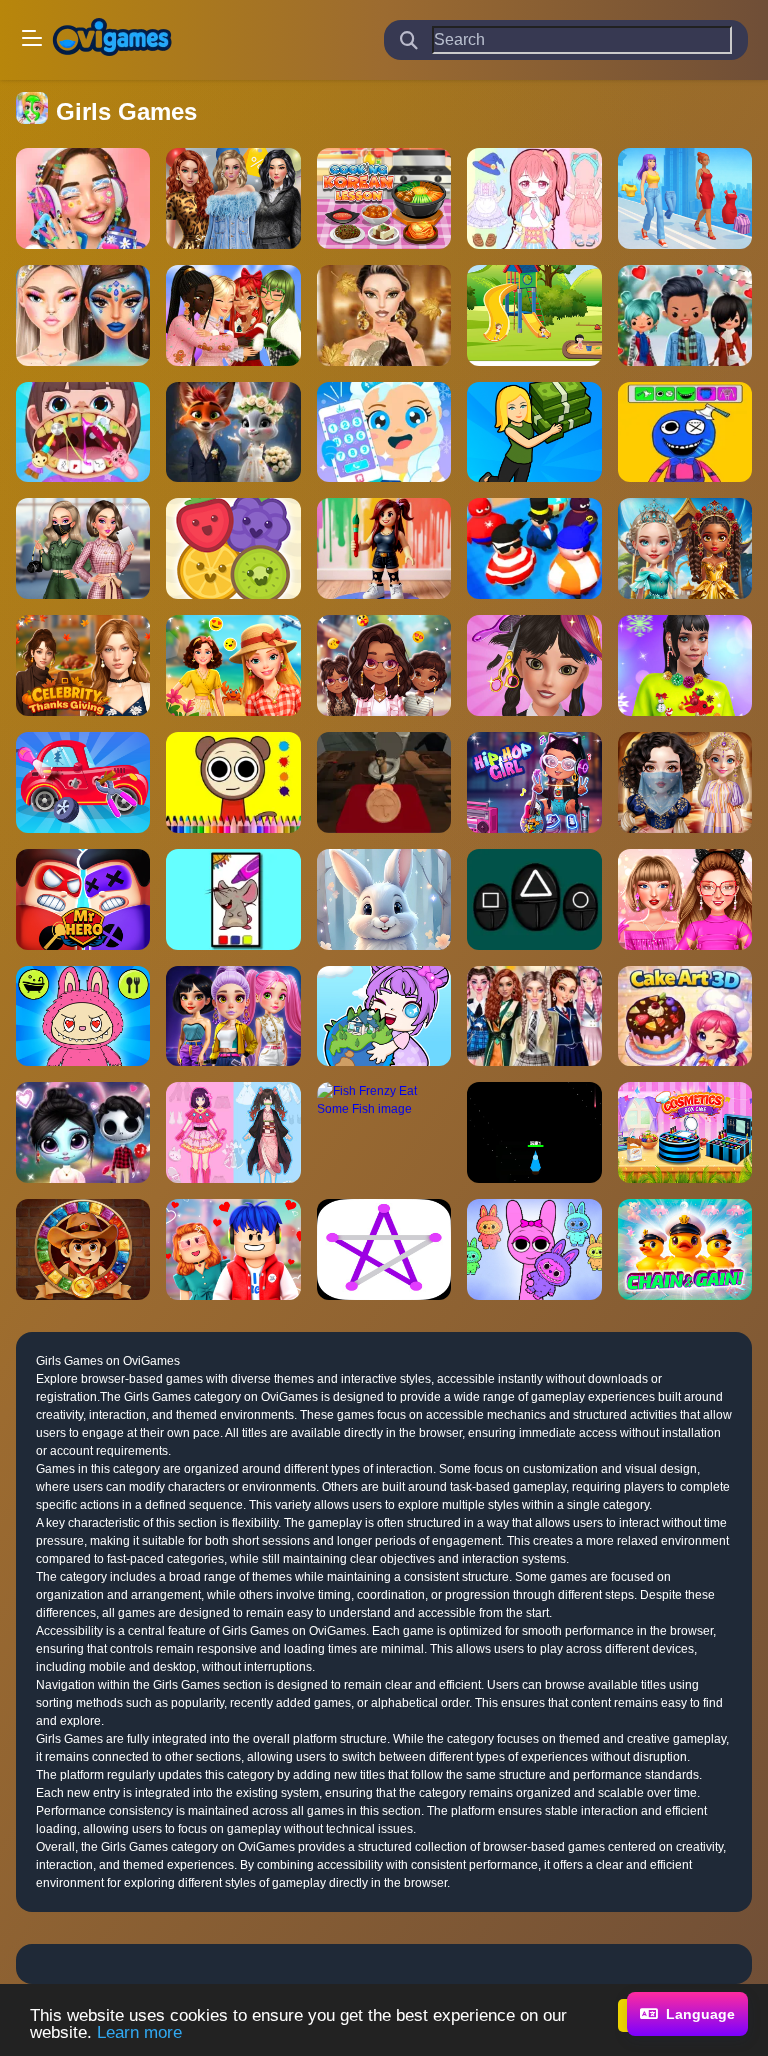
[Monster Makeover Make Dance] (685, 432)
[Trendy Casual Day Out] (384, 665)
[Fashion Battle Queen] (685, 198)
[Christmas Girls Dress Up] (233, 315)
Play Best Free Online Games (112, 40)
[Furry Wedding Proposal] (233, 432)
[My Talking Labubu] (83, 1016)
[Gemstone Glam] (685, 548)
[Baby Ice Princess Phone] (384, 432)
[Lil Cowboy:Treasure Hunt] (83, 1249)
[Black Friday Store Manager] (534, 432)
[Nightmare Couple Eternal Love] (83, 1132)
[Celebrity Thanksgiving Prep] (83, 665)
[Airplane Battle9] (534, 1132)
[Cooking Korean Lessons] (384, 198)
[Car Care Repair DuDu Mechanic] (83, 782)
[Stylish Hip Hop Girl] (534, 782)
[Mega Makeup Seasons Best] (83, 315)
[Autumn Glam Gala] (384, 315)
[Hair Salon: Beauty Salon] (534, 665)
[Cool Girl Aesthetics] (83, 198)
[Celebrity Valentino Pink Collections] (685, 899)
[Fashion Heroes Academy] (233, 1016)
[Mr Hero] (83, 899)
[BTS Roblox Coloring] (384, 548)
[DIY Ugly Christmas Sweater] (685, 665)
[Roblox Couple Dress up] (233, 1249)
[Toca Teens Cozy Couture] (685, 315)
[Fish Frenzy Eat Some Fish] (384, 1132)
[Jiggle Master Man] (534, 548)
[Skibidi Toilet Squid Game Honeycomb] (384, 782)
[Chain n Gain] (685, 1249)
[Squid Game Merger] (534, 899)
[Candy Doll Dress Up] (534, 198)
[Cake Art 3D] (685, 1016)
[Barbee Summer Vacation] (233, 665)
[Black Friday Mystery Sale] (233, 198)
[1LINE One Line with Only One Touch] (384, 1249)
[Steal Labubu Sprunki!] (534, 1249)
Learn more (139, 2032)
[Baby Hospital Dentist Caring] (83, 432)
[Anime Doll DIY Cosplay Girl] (233, 1132)
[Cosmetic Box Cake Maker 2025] (685, 1132)
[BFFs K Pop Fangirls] (83, 548)
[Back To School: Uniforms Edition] (534, 1016)
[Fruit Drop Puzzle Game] (233, 548)
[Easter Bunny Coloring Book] (384, 899)
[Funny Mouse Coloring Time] (233, 899)
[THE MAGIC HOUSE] (534, 315)
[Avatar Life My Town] (384, 1016)
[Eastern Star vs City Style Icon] (685, 782)
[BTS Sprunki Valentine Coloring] (233, 782)
